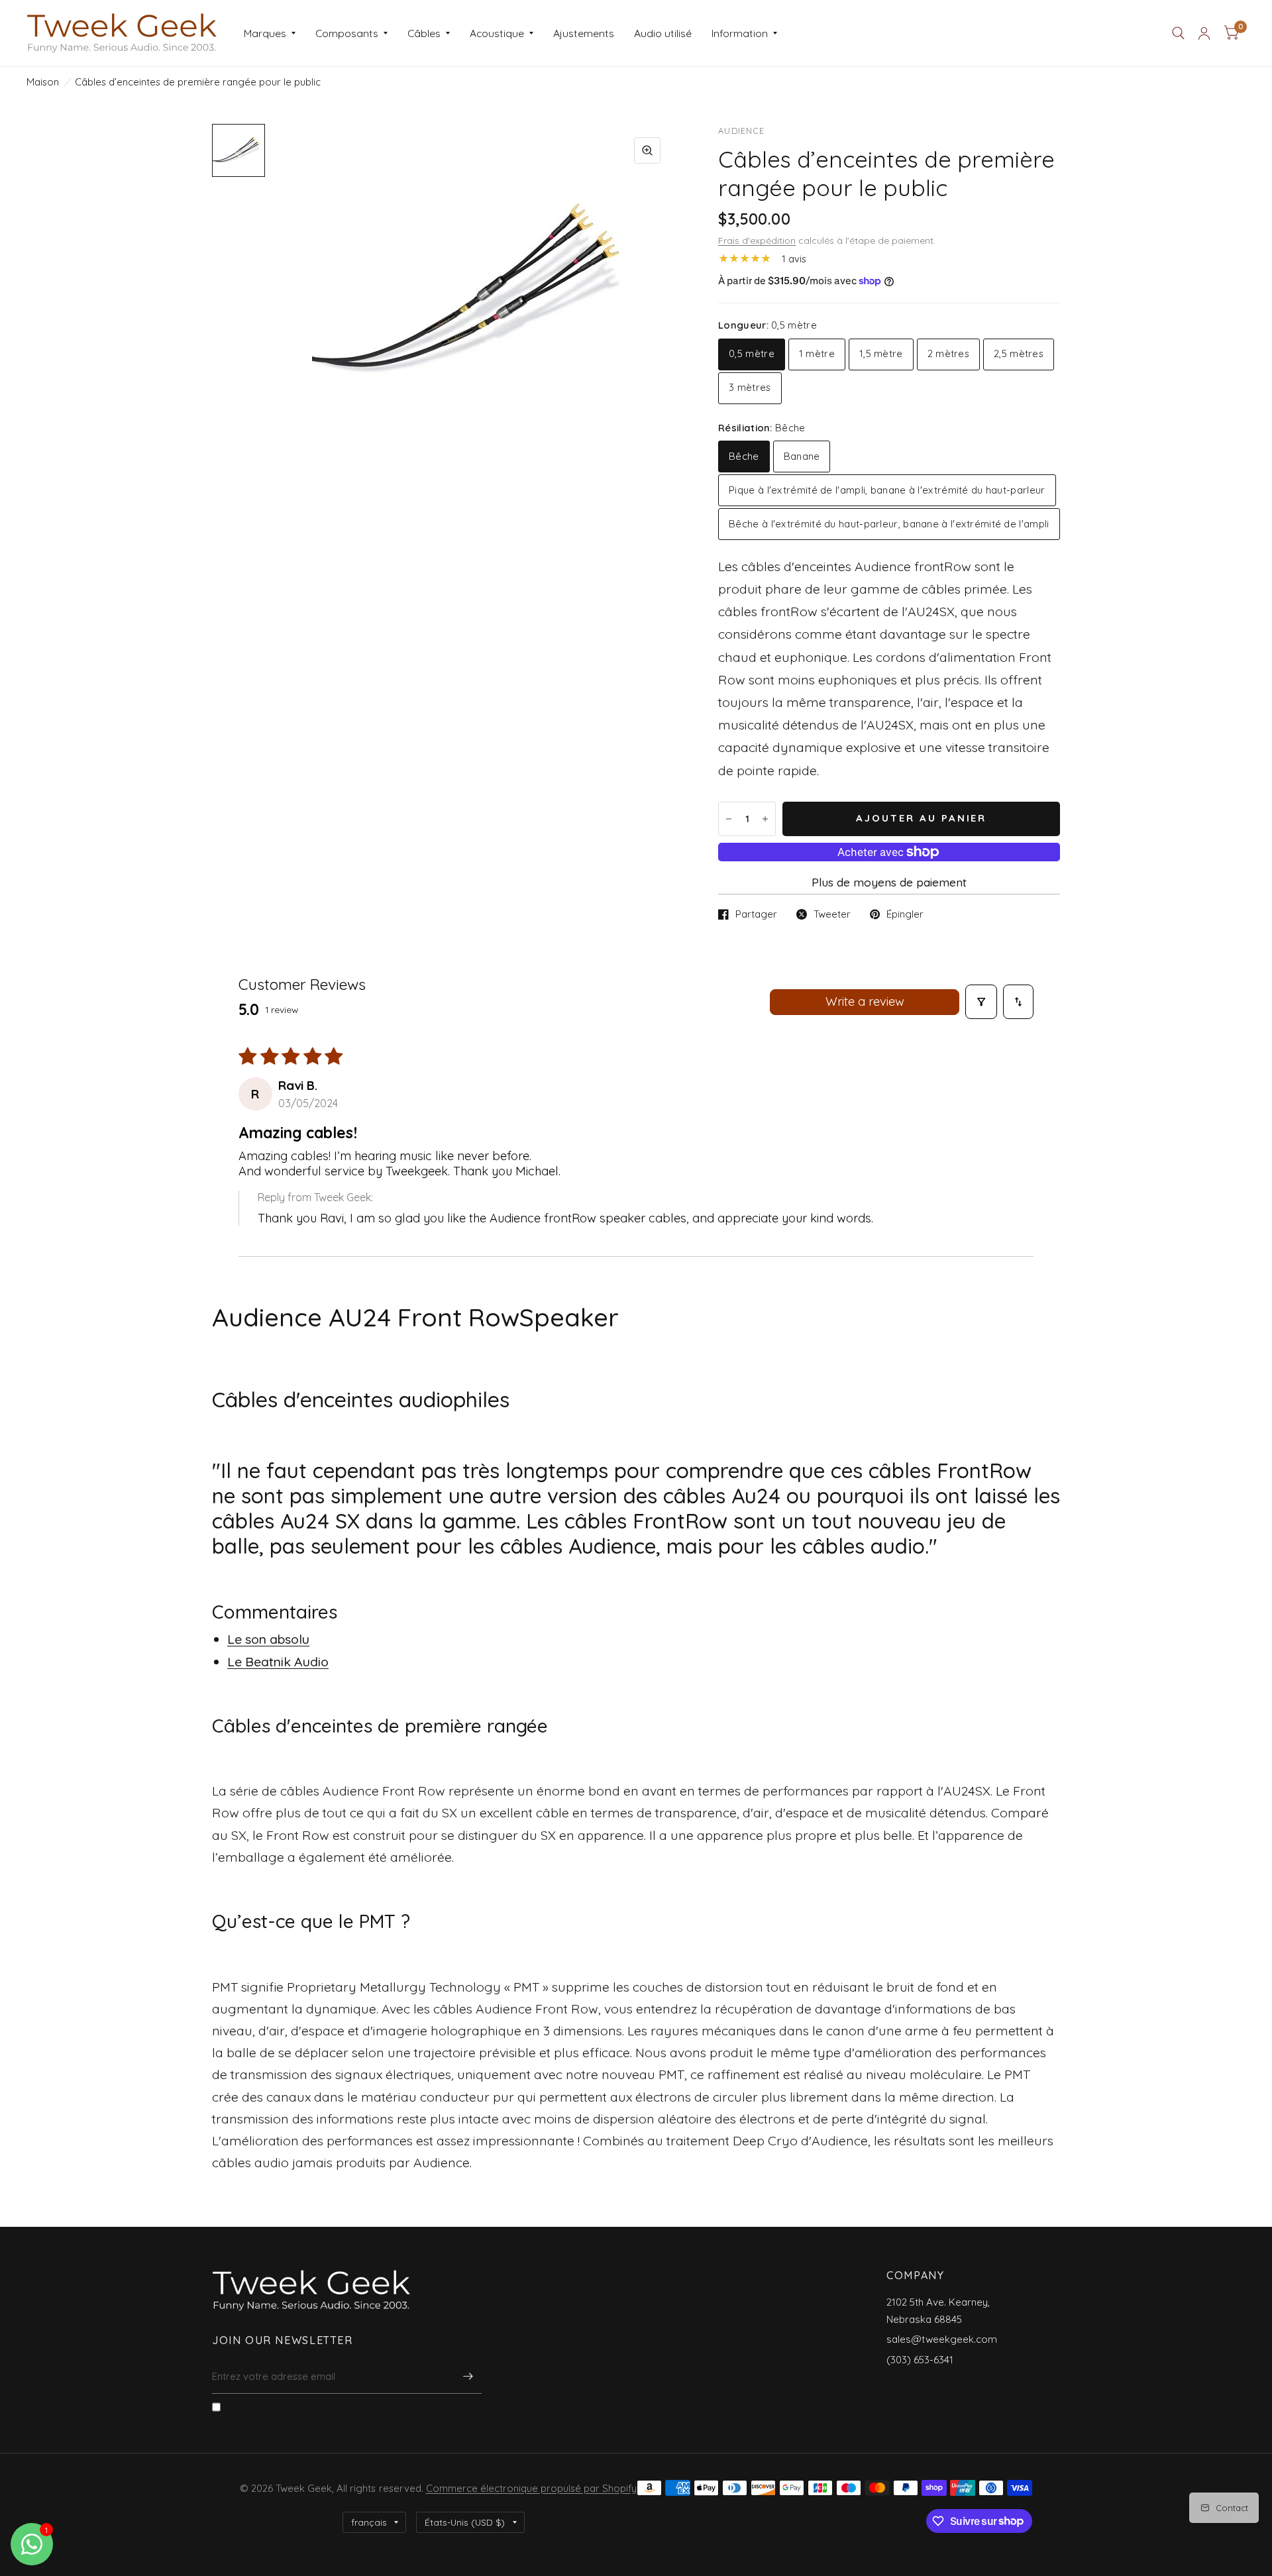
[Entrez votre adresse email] (468, 2377)
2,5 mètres (1019, 353)
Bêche (744, 456)
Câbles (424, 33)
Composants (347, 33)
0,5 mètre (752, 353)
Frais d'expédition (757, 240)
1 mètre (817, 353)
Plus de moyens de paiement (889, 882)
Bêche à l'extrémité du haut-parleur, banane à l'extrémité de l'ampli (889, 524)
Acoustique (497, 33)
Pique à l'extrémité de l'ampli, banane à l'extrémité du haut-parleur (887, 490)
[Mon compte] (1204, 33)
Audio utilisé (663, 33)
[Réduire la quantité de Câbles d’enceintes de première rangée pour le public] (729, 819)
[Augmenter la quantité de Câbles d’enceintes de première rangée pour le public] (765, 819)
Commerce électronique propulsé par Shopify (531, 2488)
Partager (756, 914)
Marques (265, 33)
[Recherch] (1178, 33)
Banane (802, 456)
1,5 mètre (881, 353)
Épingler (905, 914)
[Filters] (981, 1002)
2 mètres (948, 353)
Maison (43, 82)
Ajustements (584, 33)
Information (740, 33)
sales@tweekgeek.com (942, 2339)
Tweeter (832, 914)
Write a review (865, 1001)
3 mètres (750, 387)
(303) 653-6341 (920, 2360)
